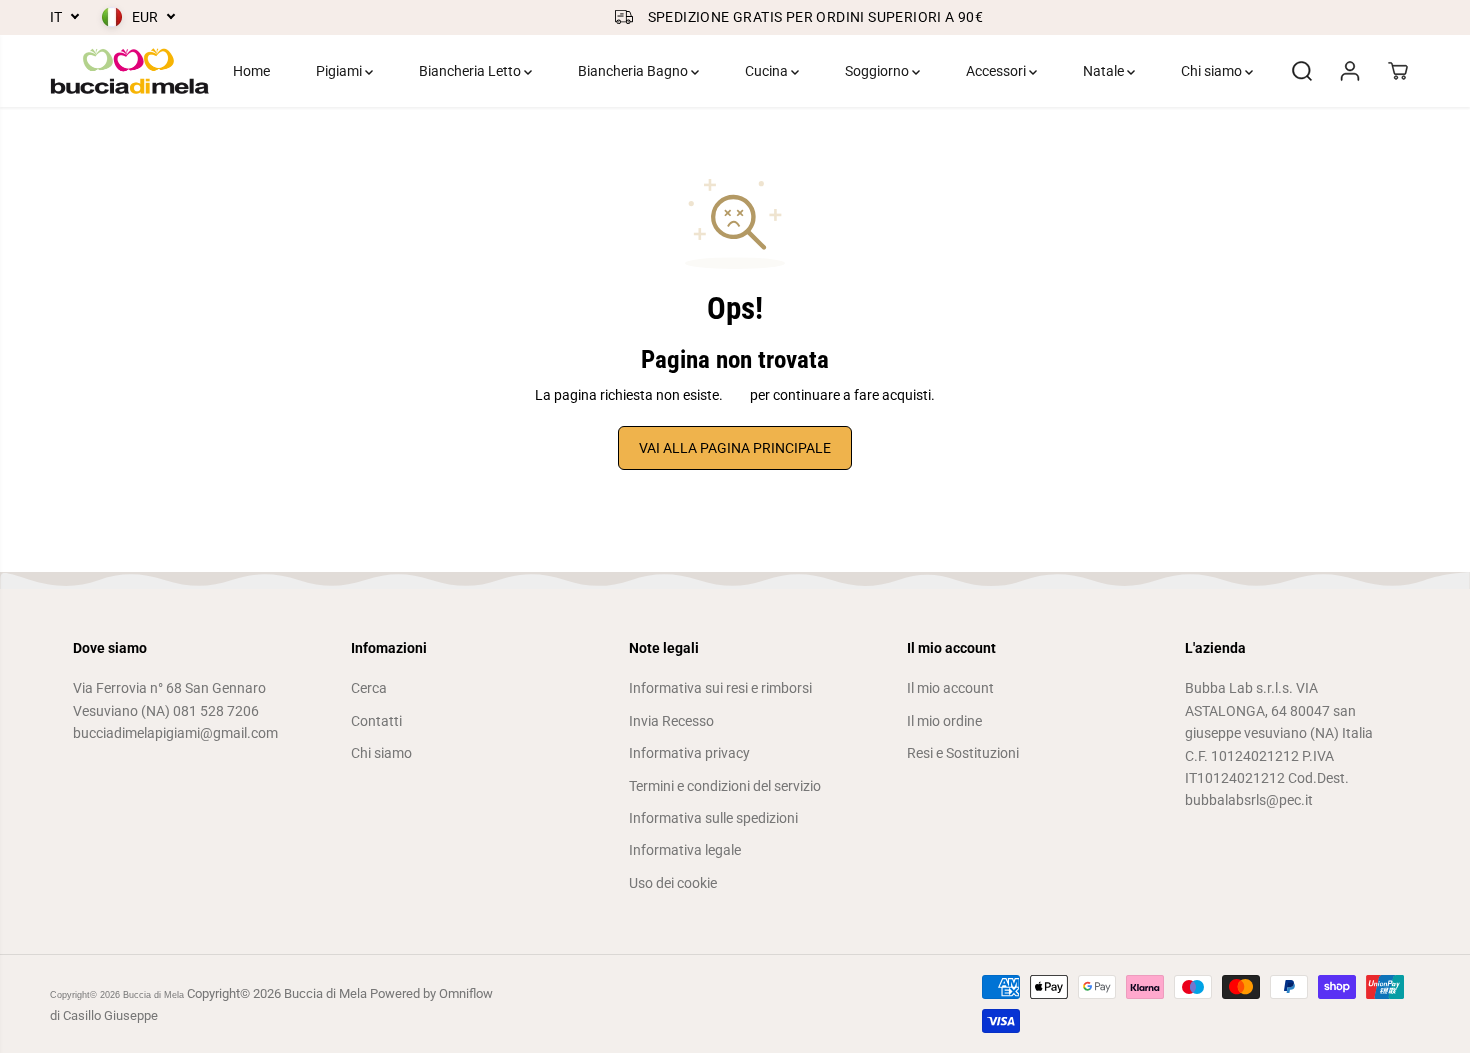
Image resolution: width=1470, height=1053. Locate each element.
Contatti (376, 721)
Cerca (369, 688)
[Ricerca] (1302, 71)
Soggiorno (878, 71)
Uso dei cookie (673, 883)
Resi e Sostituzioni (963, 753)
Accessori (997, 71)
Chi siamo (1213, 71)
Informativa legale (685, 850)
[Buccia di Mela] (130, 71)
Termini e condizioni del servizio (725, 786)
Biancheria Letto (471, 71)
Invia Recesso (671, 721)
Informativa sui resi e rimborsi (720, 688)
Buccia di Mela (153, 995)
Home (251, 71)
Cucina (768, 71)
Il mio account (950, 688)
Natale (1105, 71)
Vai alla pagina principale (735, 448)
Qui (736, 395)
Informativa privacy (689, 753)
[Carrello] (1398, 71)
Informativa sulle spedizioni (713, 818)
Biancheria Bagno (634, 71)
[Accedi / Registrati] (1350, 71)
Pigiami (340, 71)
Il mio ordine (944, 721)
